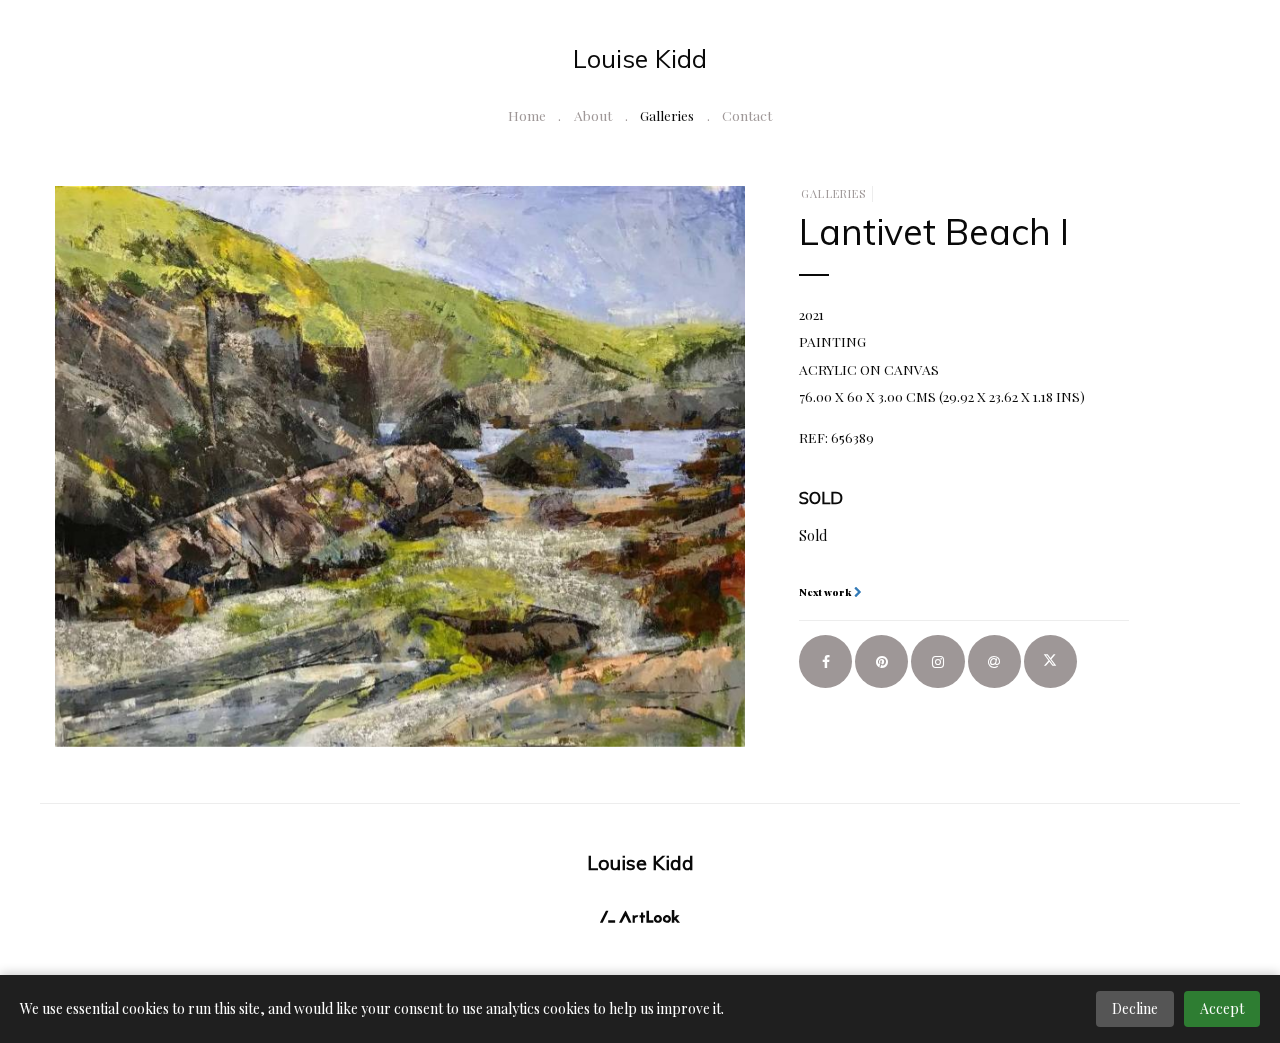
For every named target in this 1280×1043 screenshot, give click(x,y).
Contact (747, 115)
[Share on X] (1050, 661)
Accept (1222, 1008)
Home (527, 115)
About (593, 115)
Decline (1135, 1008)
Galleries (667, 115)
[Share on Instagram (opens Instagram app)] (937, 661)
